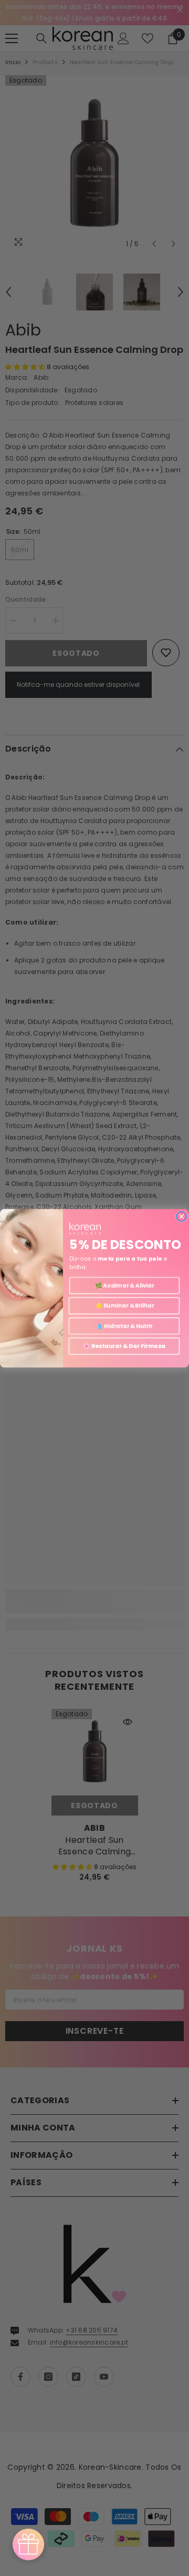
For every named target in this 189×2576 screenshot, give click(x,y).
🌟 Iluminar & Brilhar (124, 1306)
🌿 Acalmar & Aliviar (125, 1285)
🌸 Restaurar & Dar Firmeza (124, 1346)
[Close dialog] (181, 1216)
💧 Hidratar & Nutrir (124, 1326)
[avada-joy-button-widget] (28, 2544)
